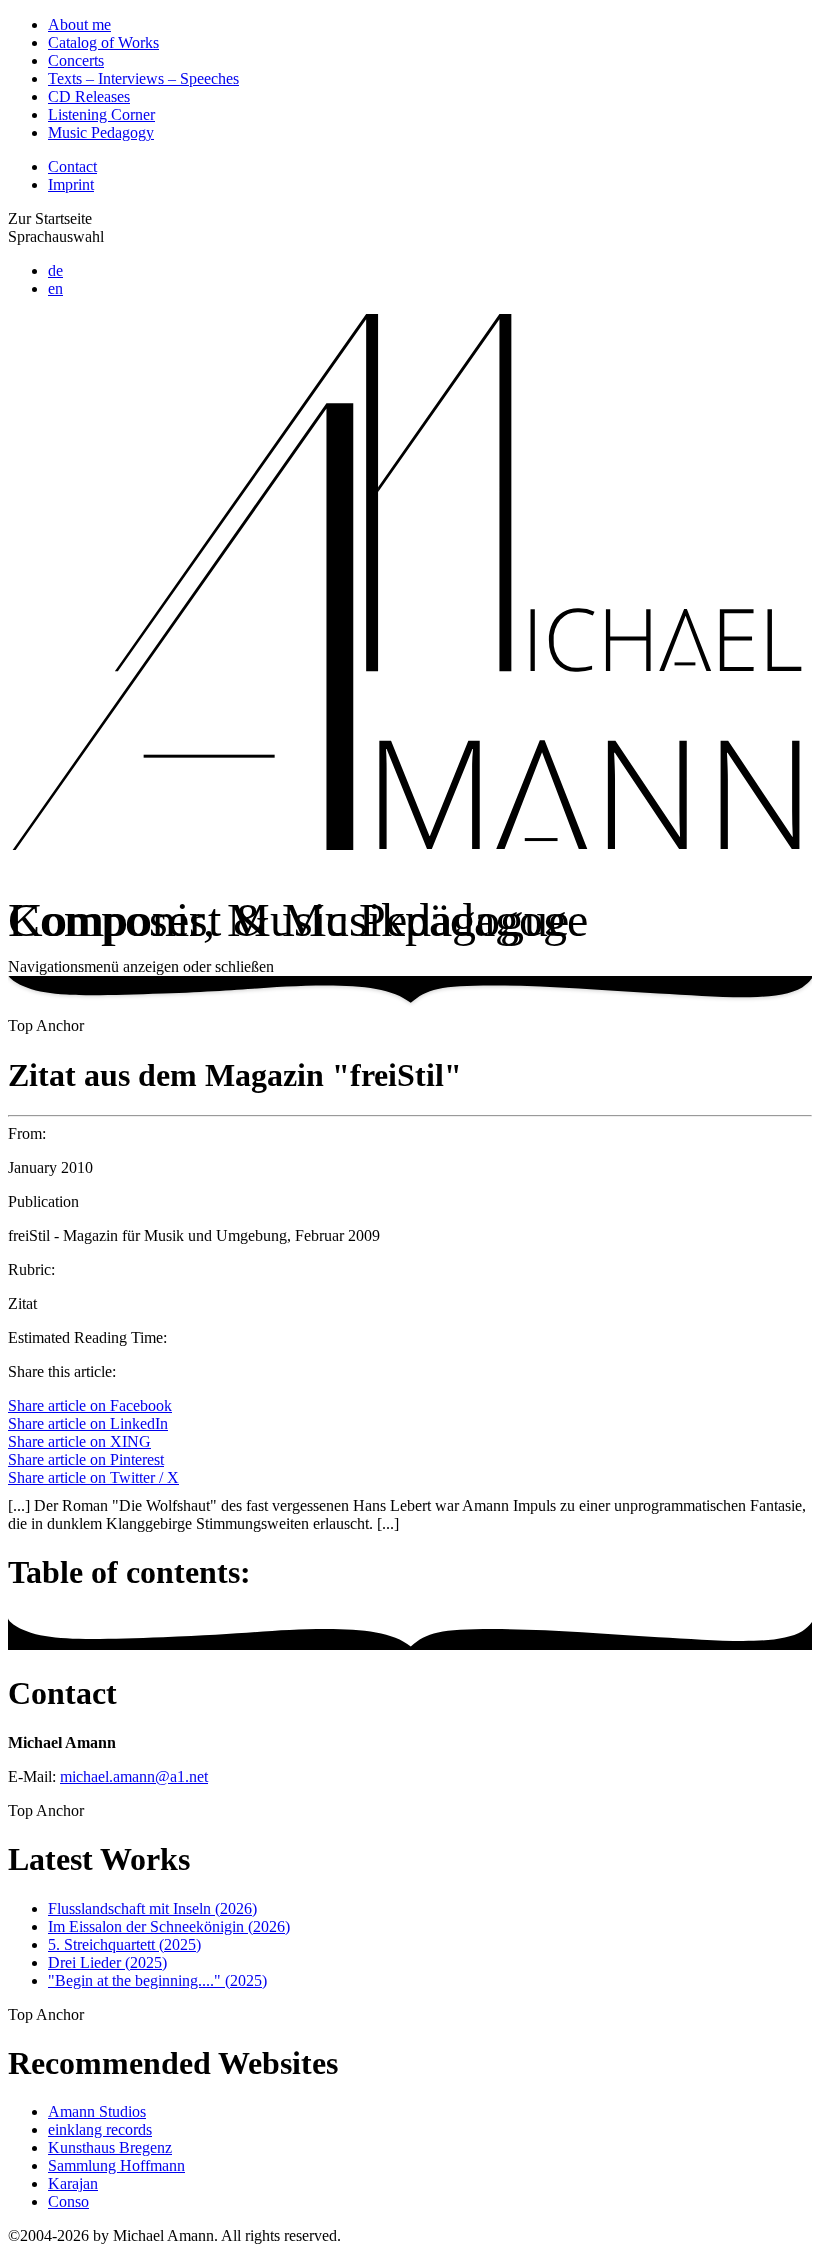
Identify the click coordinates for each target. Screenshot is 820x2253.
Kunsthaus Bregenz (110, 2147)
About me (79, 24)
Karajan (73, 2183)
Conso (68, 2201)
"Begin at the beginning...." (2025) (157, 1980)
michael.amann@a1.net (134, 1776)
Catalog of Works (103, 42)
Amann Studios (97, 2111)
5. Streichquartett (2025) (124, 1944)
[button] (410, 967)
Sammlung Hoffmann (116, 2165)
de (55, 270)
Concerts (76, 60)
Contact (72, 166)
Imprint (71, 184)
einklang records (100, 2129)
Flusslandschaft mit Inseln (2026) (152, 1908)
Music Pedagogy (101, 132)
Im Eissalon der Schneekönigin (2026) (169, 1926)
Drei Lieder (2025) (107, 1962)
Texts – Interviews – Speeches (143, 78)
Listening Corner (101, 114)
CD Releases (89, 96)
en (55, 288)
